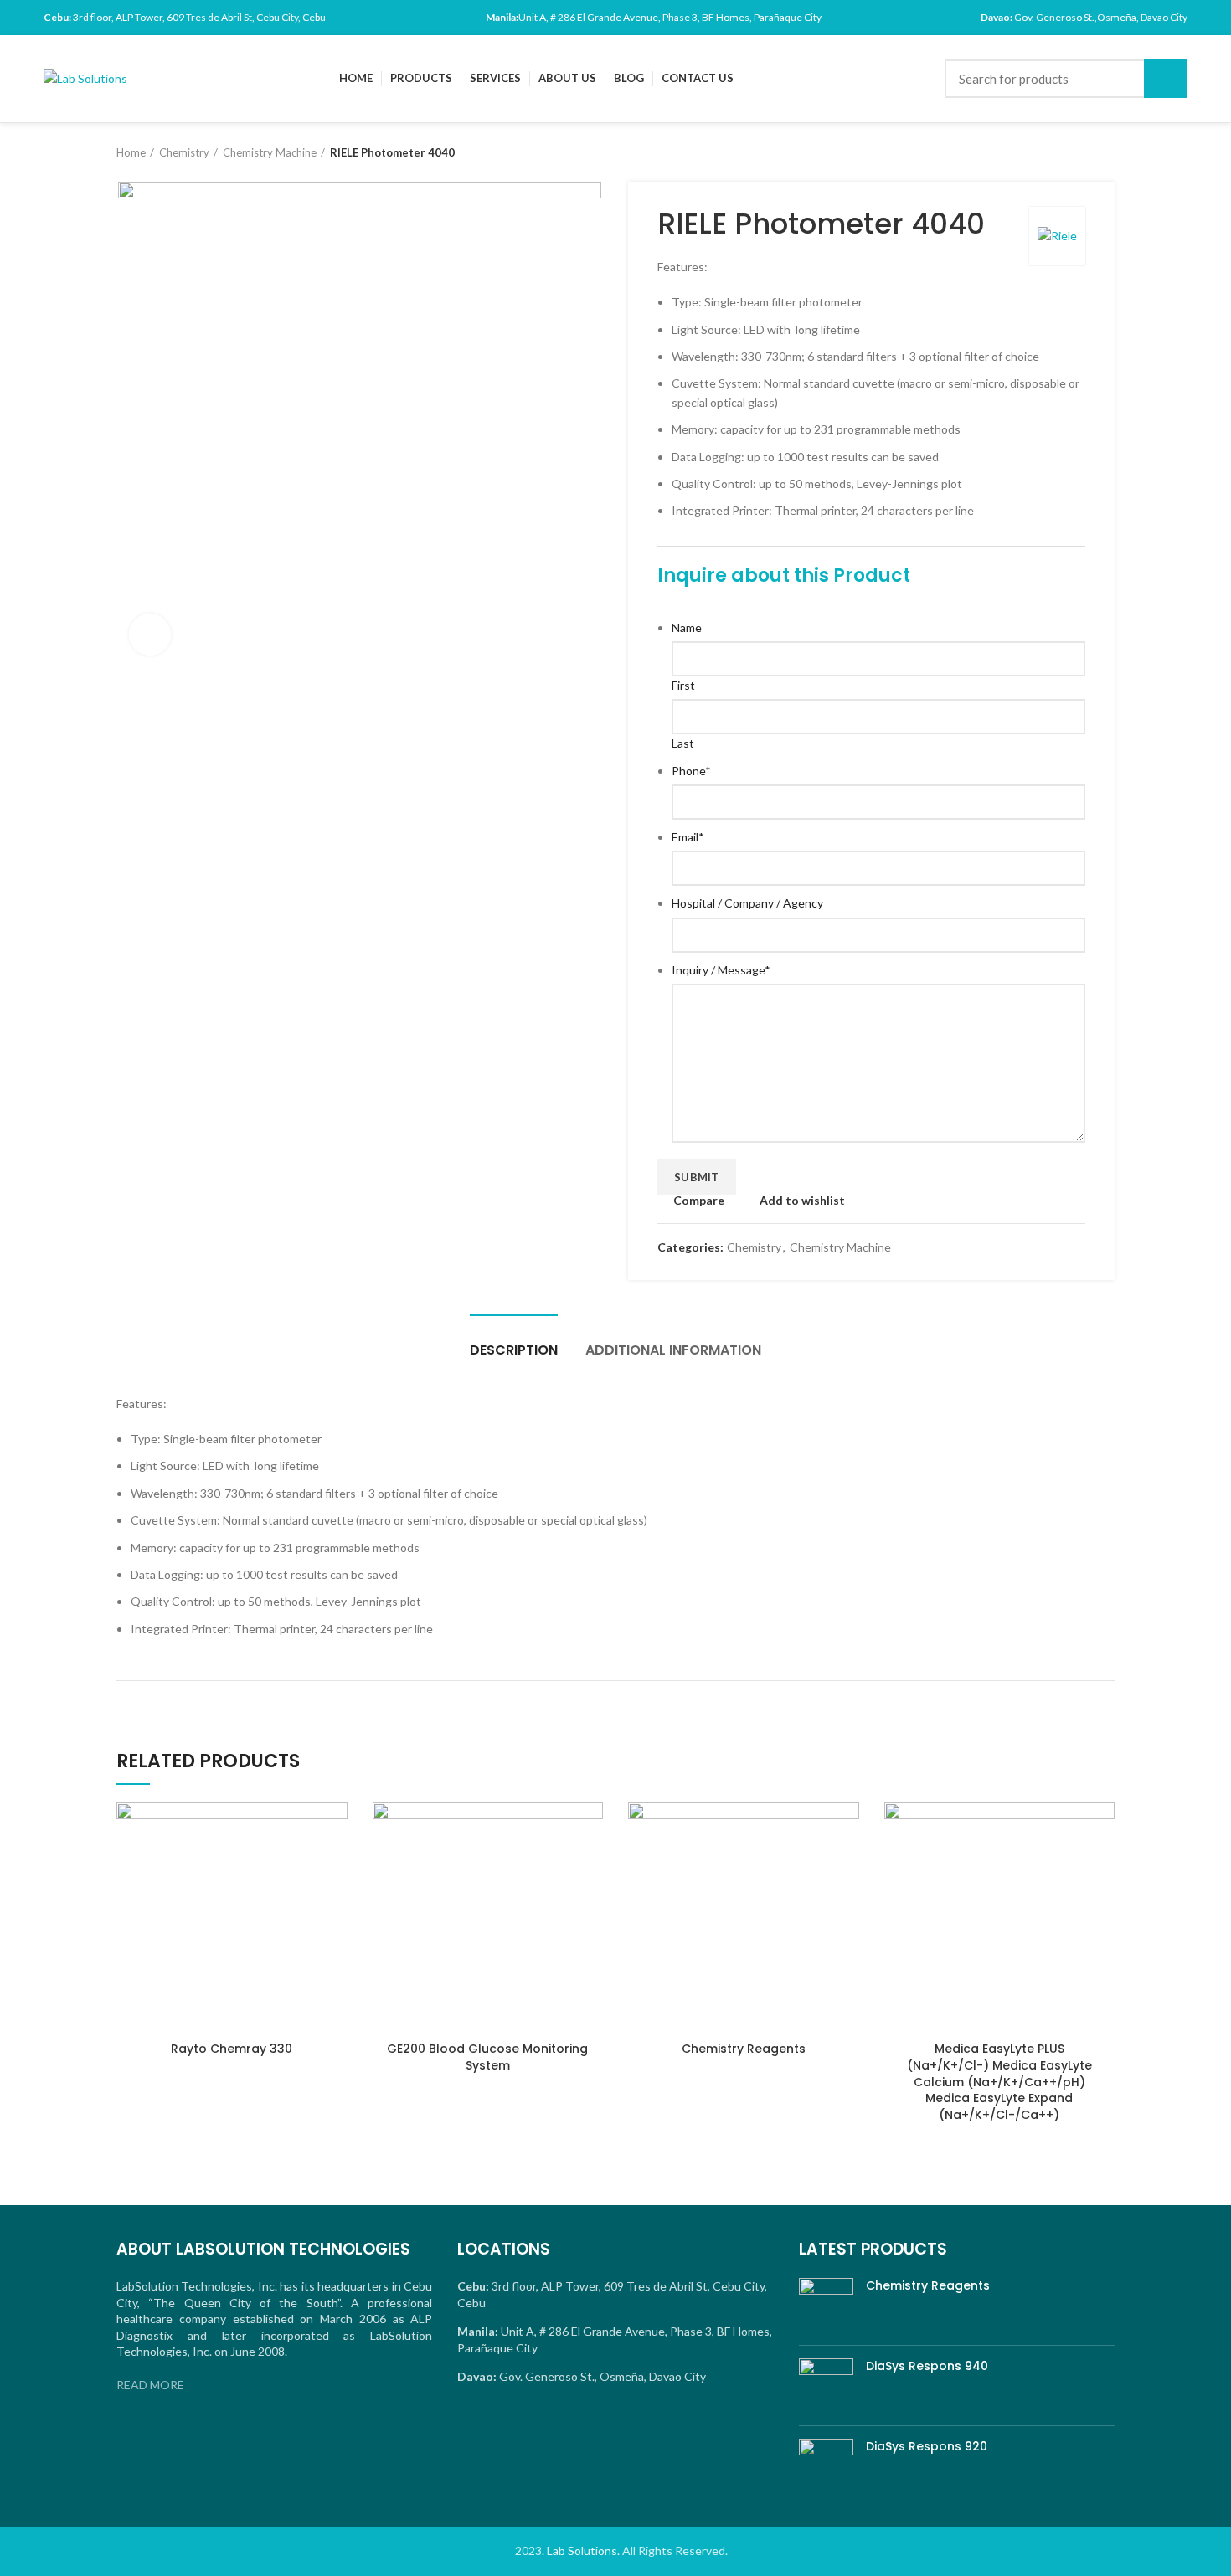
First (683, 685)
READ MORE (150, 2385)
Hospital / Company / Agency (747, 903)
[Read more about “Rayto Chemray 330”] (335, 1867)
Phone (691, 771)
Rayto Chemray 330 (232, 2049)
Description (514, 1350)
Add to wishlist (802, 1201)
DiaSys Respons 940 (927, 2366)
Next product (1106, 152)
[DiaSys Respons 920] (826, 2466)
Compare (699, 1201)
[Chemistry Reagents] (826, 2305)
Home (131, 152)
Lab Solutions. (583, 2550)
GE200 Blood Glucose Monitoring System (487, 2057)
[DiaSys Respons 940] (826, 2386)
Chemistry (184, 152)
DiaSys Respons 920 (927, 2447)
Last (683, 743)
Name (687, 627)
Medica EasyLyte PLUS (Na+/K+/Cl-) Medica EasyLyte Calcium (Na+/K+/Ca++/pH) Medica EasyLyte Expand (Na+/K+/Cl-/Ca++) (999, 2081)
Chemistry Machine (270, 152)
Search (1166, 79)
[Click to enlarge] (150, 635)
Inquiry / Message (721, 970)
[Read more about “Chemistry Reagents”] (847, 1867)
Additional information (673, 1350)
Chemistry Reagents (744, 2049)
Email (688, 837)
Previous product (1073, 152)
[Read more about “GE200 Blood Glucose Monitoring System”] (590, 1867)
